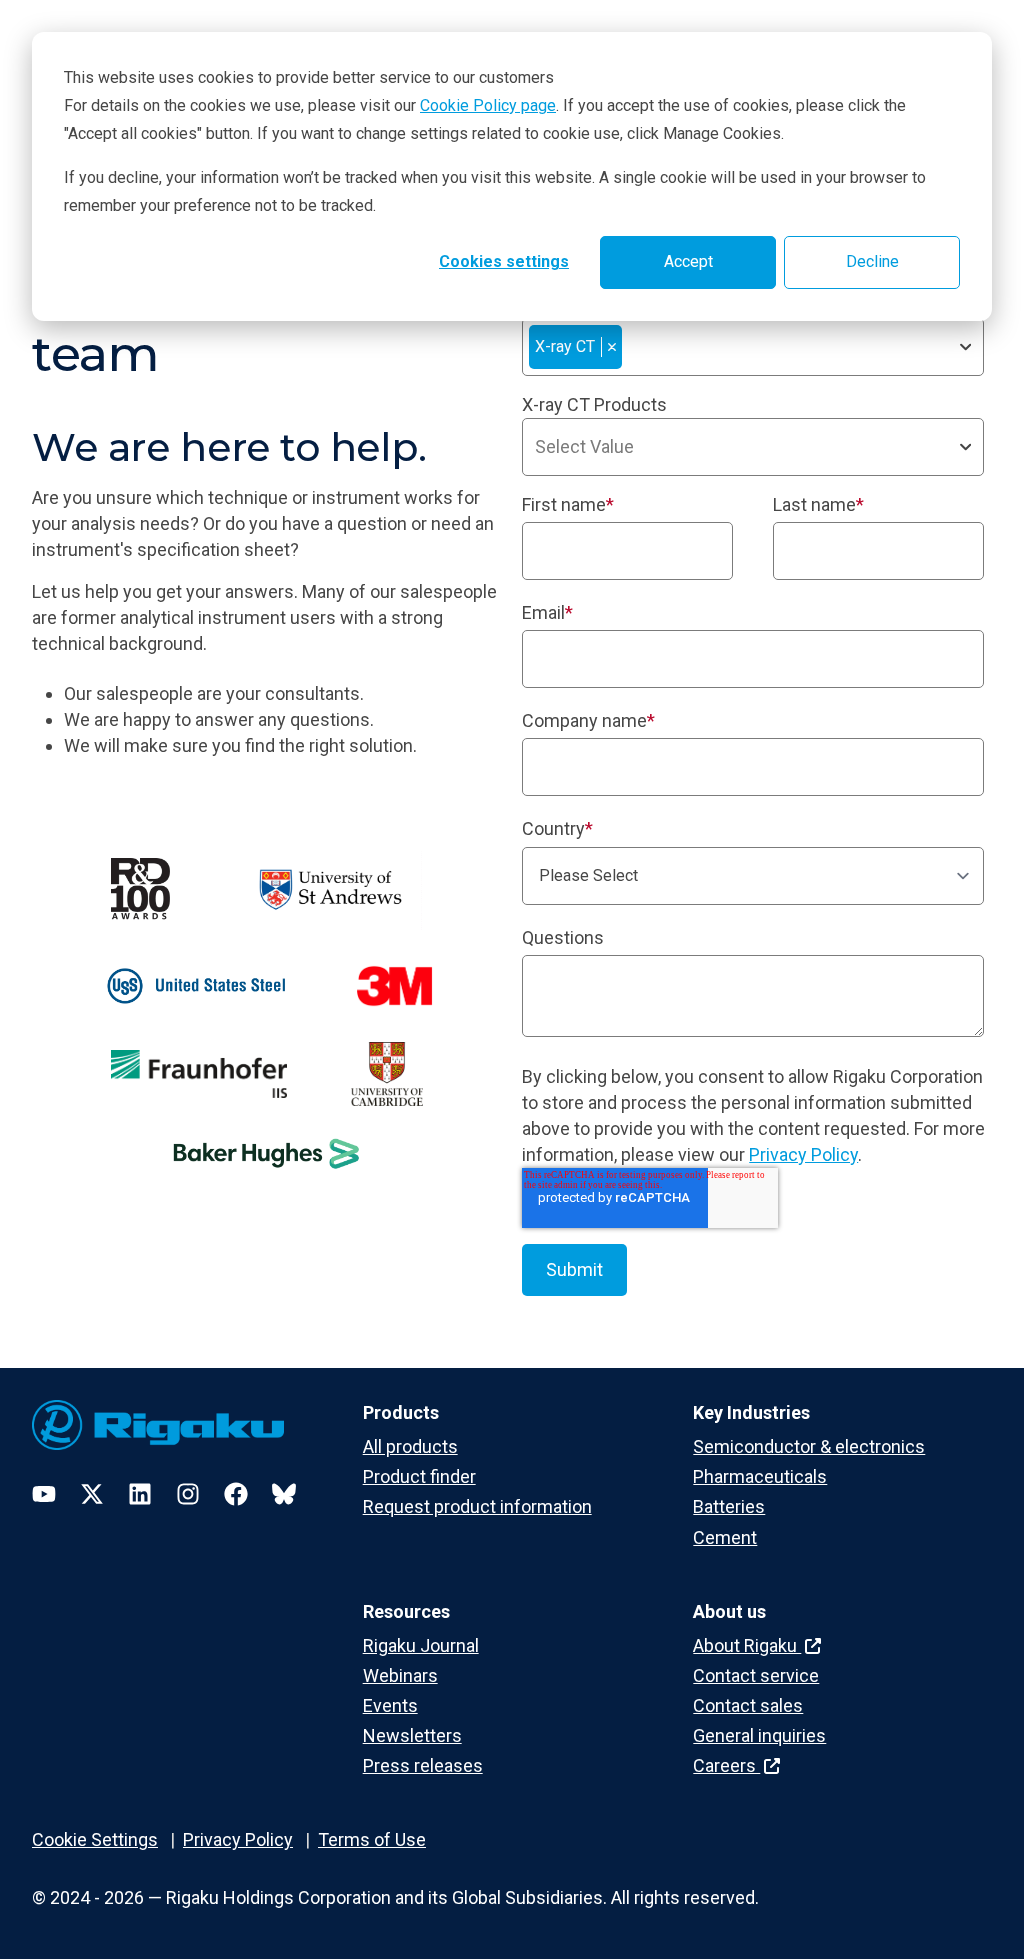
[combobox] (753, 347)
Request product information (477, 1506)
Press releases (423, 1765)
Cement (725, 1537)
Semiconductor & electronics (809, 1446)
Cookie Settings (95, 1839)
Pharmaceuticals (760, 1476)
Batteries (729, 1506)
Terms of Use (372, 1839)
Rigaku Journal (421, 1645)
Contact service (756, 1675)
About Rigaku (747, 1645)
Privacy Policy (803, 1154)
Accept (688, 261)
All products (410, 1446)
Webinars (400, 1675)
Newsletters (412, 1735)
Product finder (419, 1476)
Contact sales (748, 1705)
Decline (872, 261)
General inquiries (759, 1735)
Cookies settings (504, 261)
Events (390, 1705)
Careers (726, 1765)
